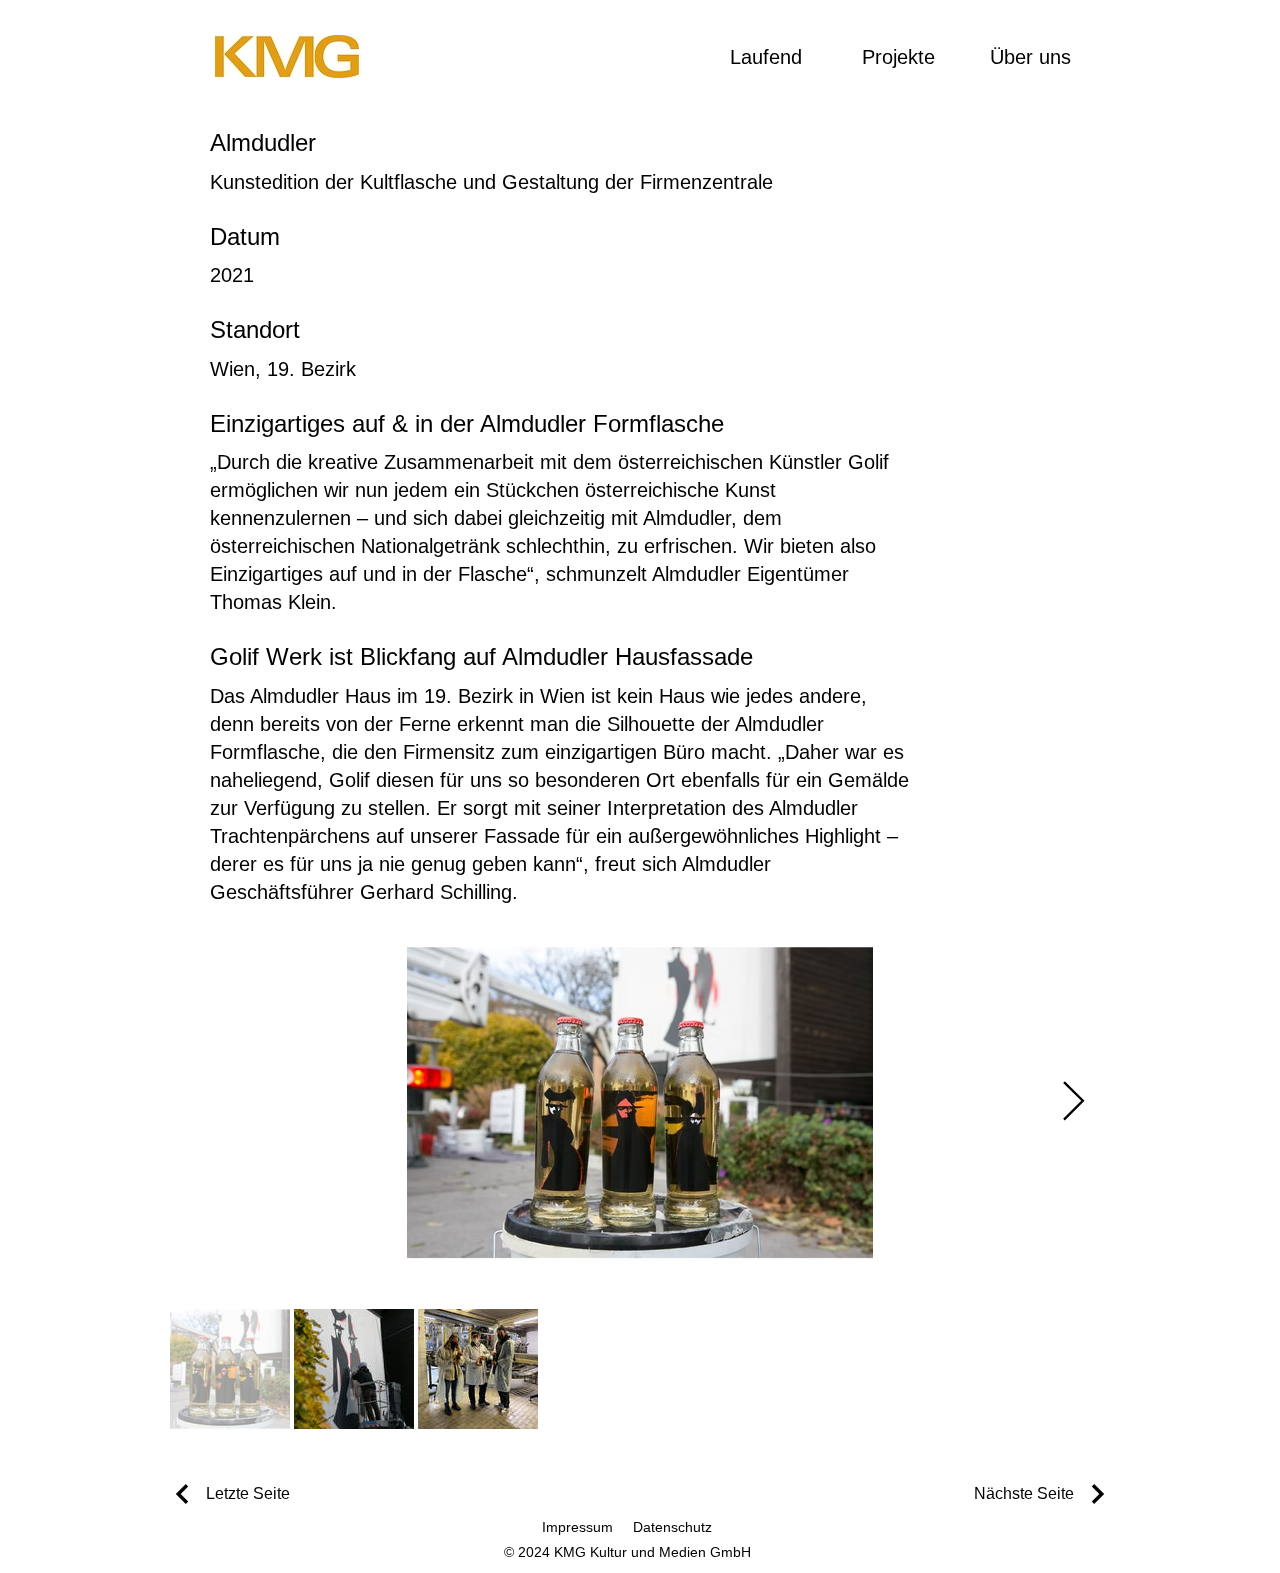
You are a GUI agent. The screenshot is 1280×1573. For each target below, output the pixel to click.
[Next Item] (1073, 1102)
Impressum (577, 1527)
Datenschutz (672, 1527)
